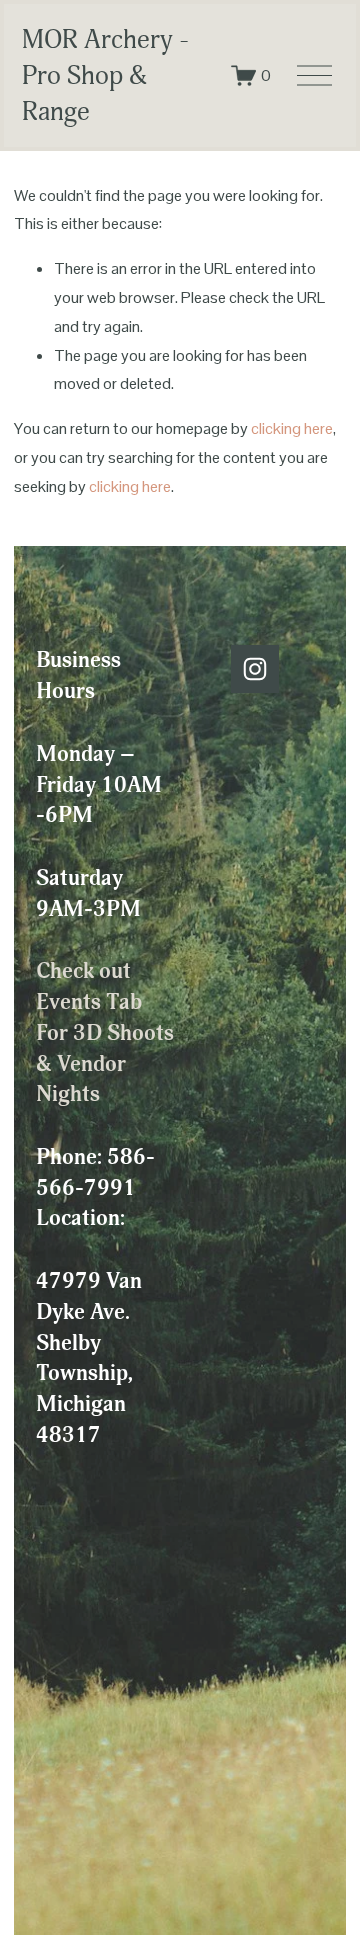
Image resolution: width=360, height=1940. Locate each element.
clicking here (292, 428)
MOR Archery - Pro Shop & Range (105, 76)
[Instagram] (255, 669)
